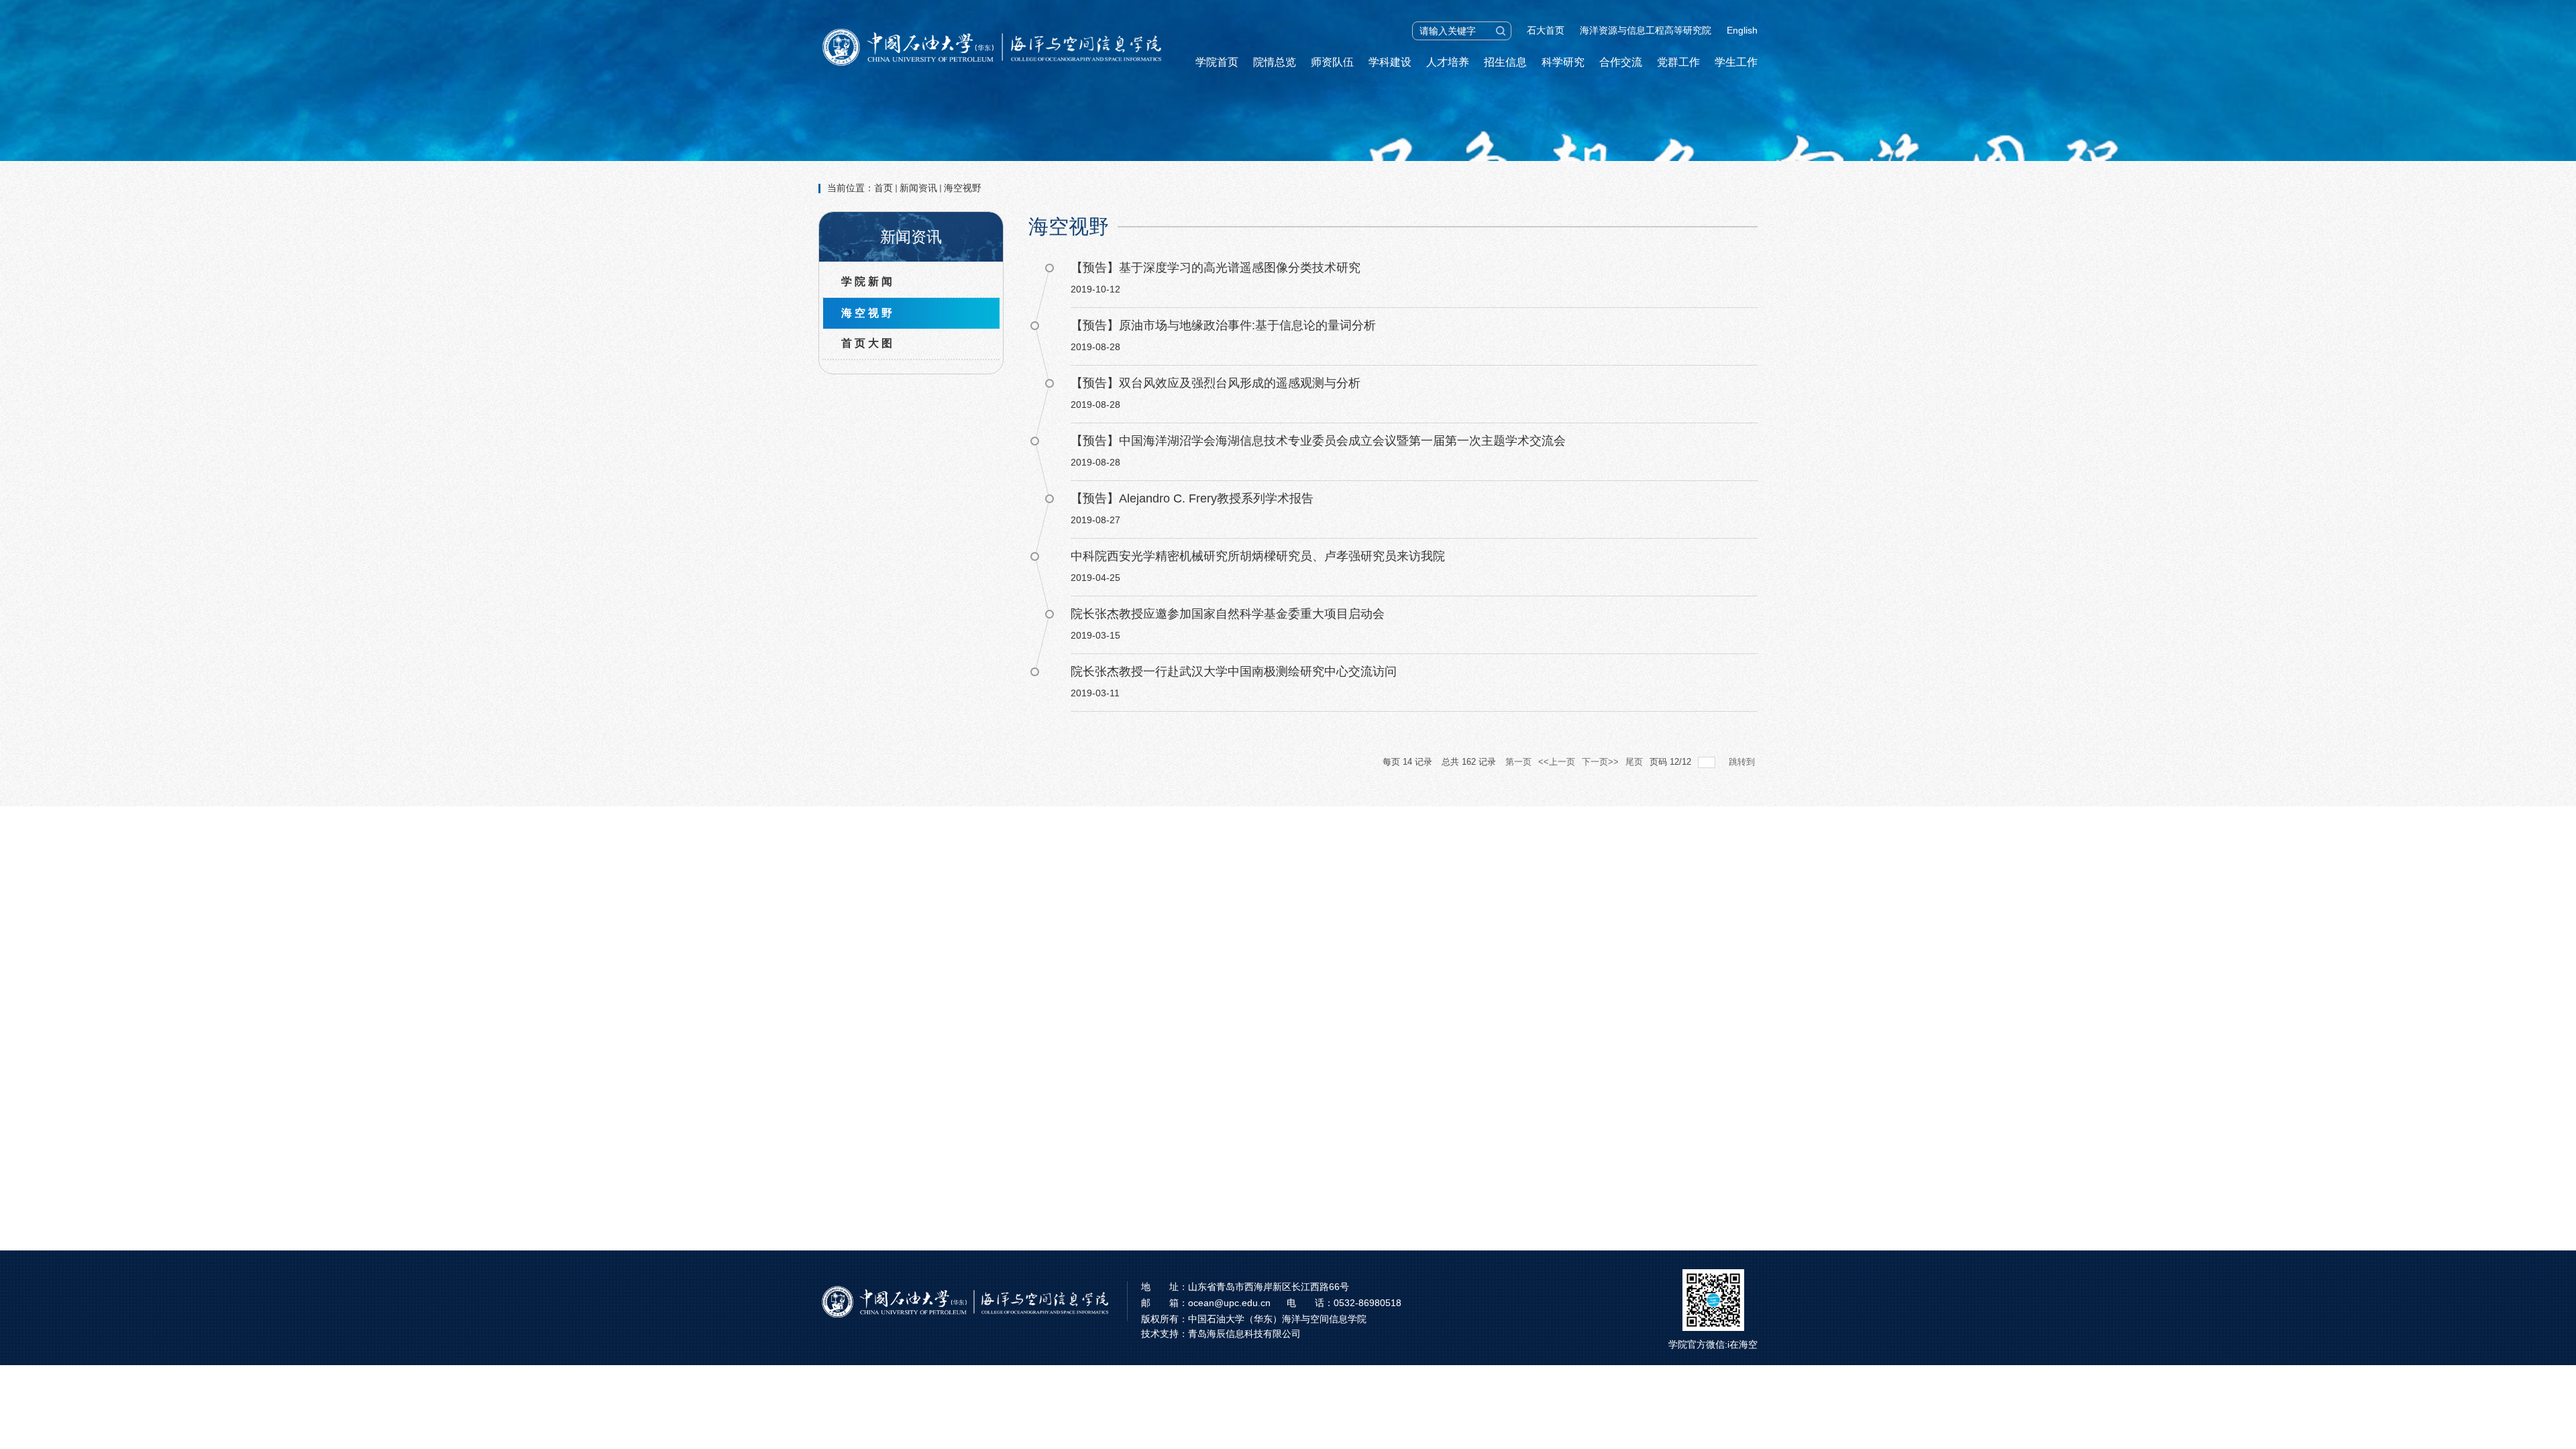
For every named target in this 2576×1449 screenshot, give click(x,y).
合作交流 (1621, 62)
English (1742, 30)
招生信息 (1505, 62)
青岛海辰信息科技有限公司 (1244, 1334)
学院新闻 (868, 281)
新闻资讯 (918, 188)
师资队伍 (1332, 62)
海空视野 (963, 188)
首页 (883, 188)
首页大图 (868, 343)
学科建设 (1390, 62)
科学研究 (1563, 62)
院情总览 (1275, 62)
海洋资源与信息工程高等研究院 (1646, 30)
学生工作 (1736, 62)
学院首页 (1217, 62)
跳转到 (1743, 762)
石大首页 (1546, 30)
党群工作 (1678, 62)
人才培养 (1448, 62)
